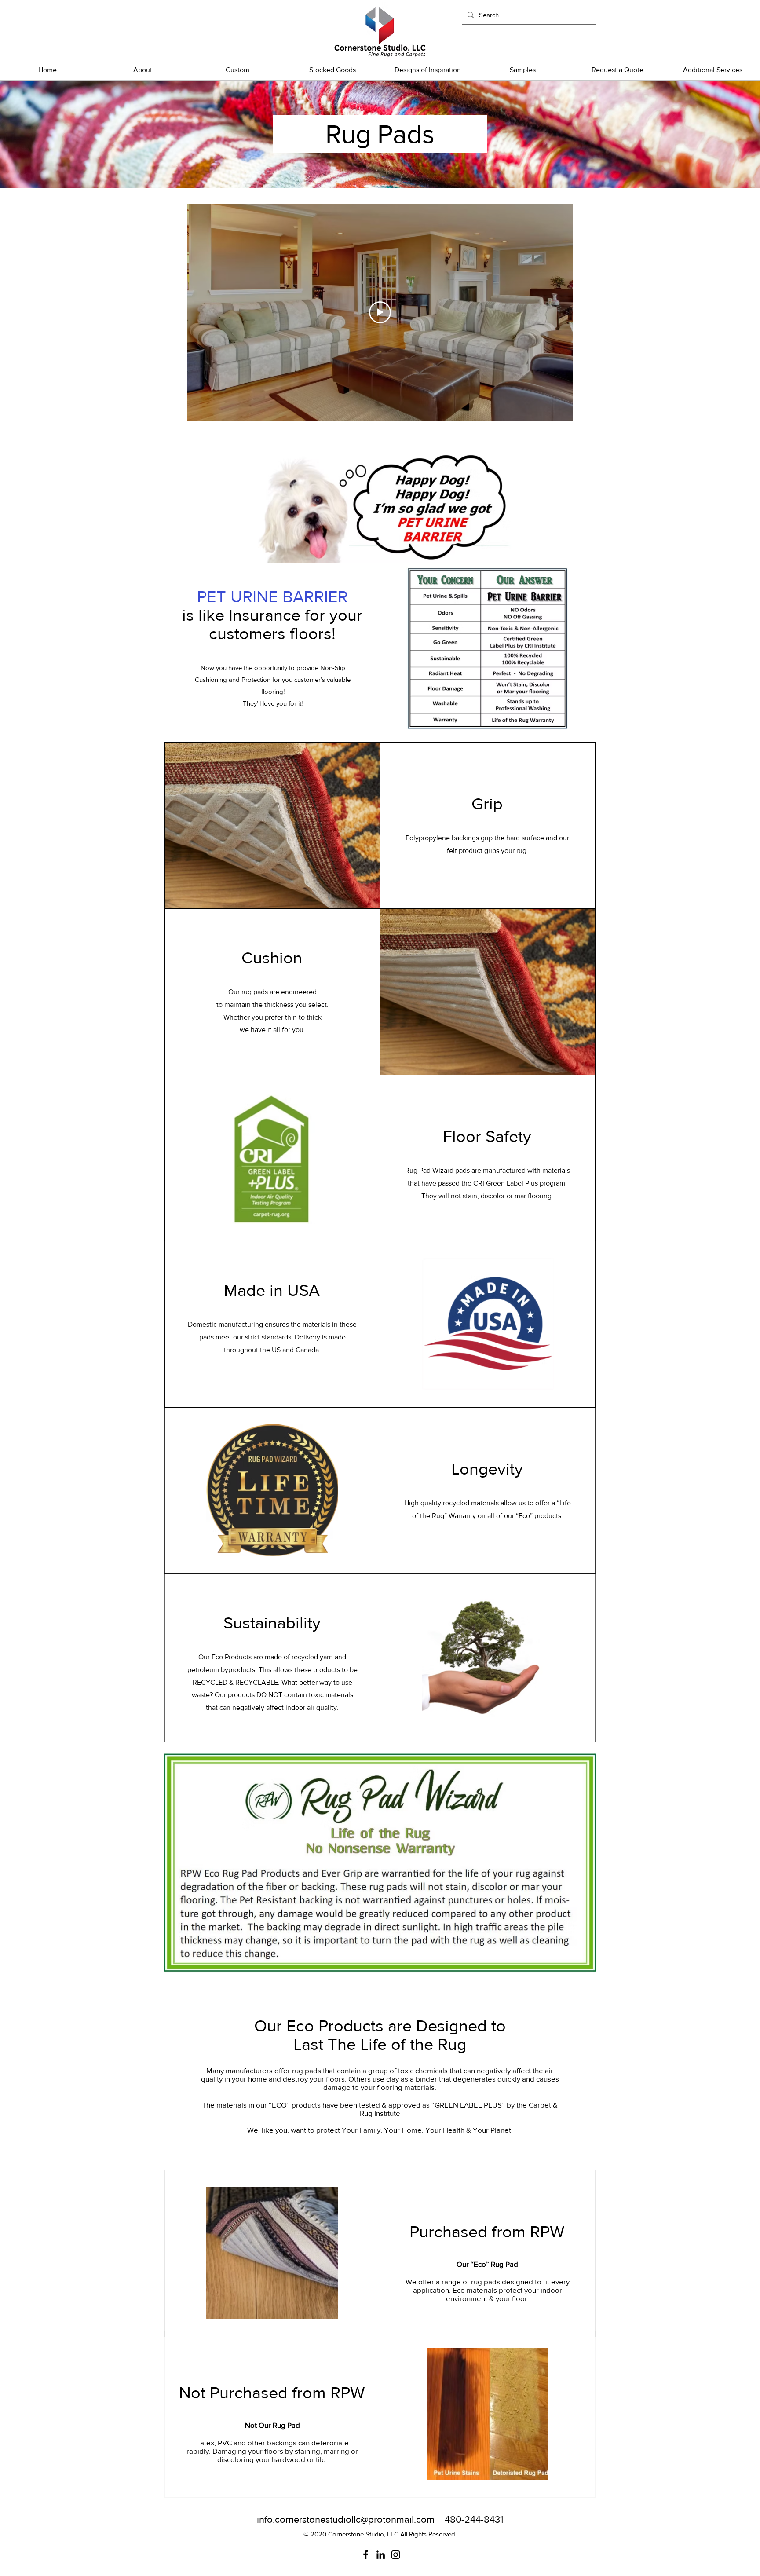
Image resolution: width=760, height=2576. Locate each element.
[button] (332, 70)
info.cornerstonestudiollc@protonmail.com (346, 2519)
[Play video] (380, 312)
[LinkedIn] (381, 2555)
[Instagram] (396, 2555)
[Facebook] (366, 2555)
